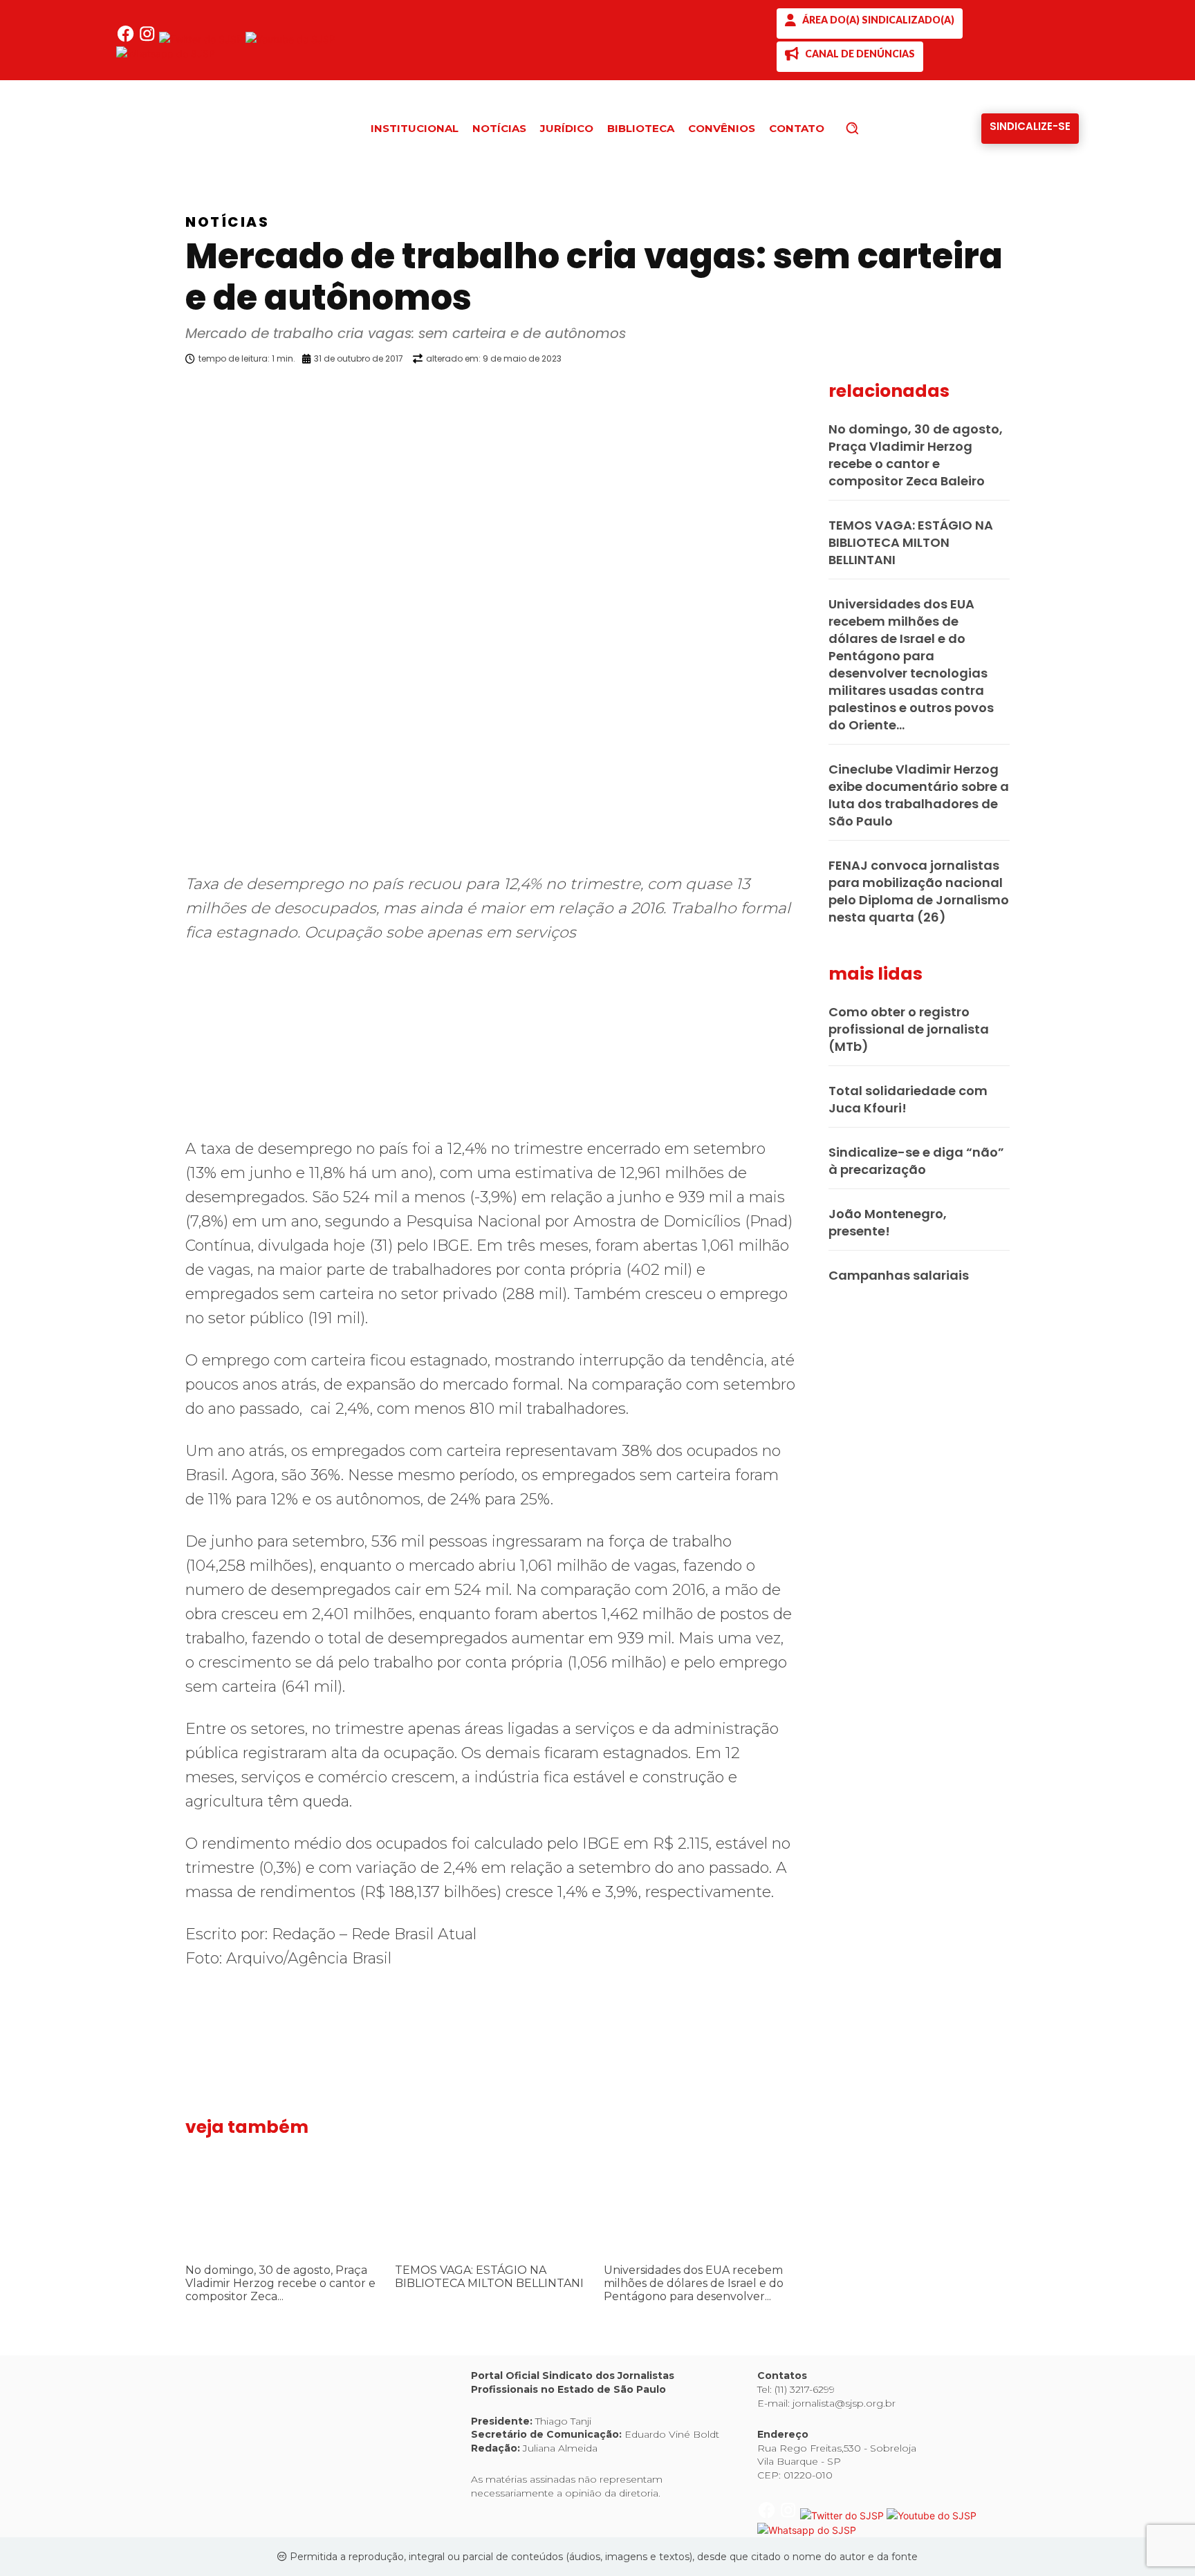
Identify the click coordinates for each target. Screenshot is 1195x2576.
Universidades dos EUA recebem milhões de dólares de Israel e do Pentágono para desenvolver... (694, 2283)
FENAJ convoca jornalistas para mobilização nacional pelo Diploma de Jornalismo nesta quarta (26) (919, 891)
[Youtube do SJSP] (290, 39)
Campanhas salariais (899, 1275)
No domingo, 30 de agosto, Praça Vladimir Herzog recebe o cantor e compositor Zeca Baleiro (916, 455)
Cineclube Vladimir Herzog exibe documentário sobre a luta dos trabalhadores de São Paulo (919, 795)
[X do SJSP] (202, 39)
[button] (876, 128)
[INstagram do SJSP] (148, 39)
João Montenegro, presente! (888, 1222)
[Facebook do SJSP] (127, 39)
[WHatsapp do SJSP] (166, 54)
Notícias (227, 222)
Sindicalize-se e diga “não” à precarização (916, 1161)
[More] (808, 394)
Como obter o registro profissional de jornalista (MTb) (909, 1029)
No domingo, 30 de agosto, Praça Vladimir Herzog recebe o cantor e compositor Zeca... (280, 2283)
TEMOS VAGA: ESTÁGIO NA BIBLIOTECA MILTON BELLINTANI (489, 2277)
